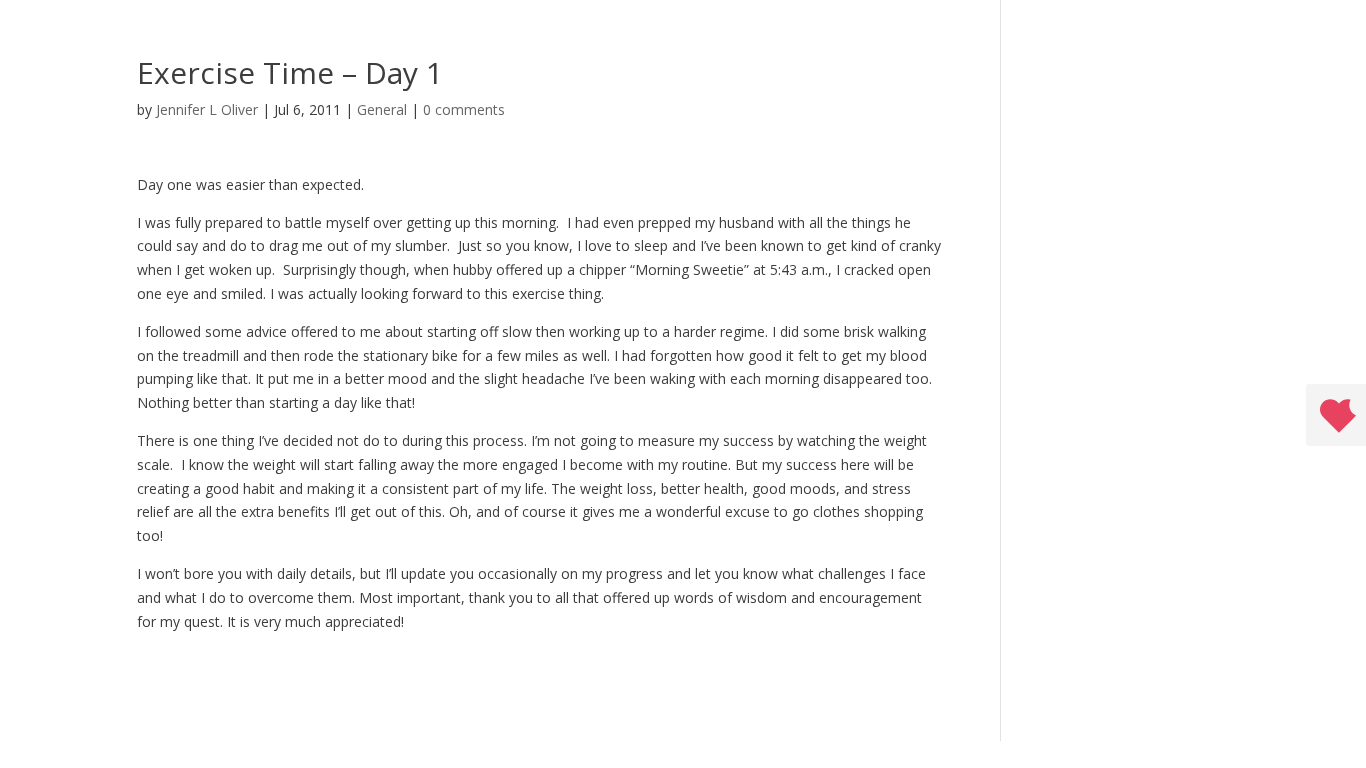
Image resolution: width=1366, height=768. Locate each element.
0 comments (464, 109)
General (382, 109)
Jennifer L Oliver (207, 109)
